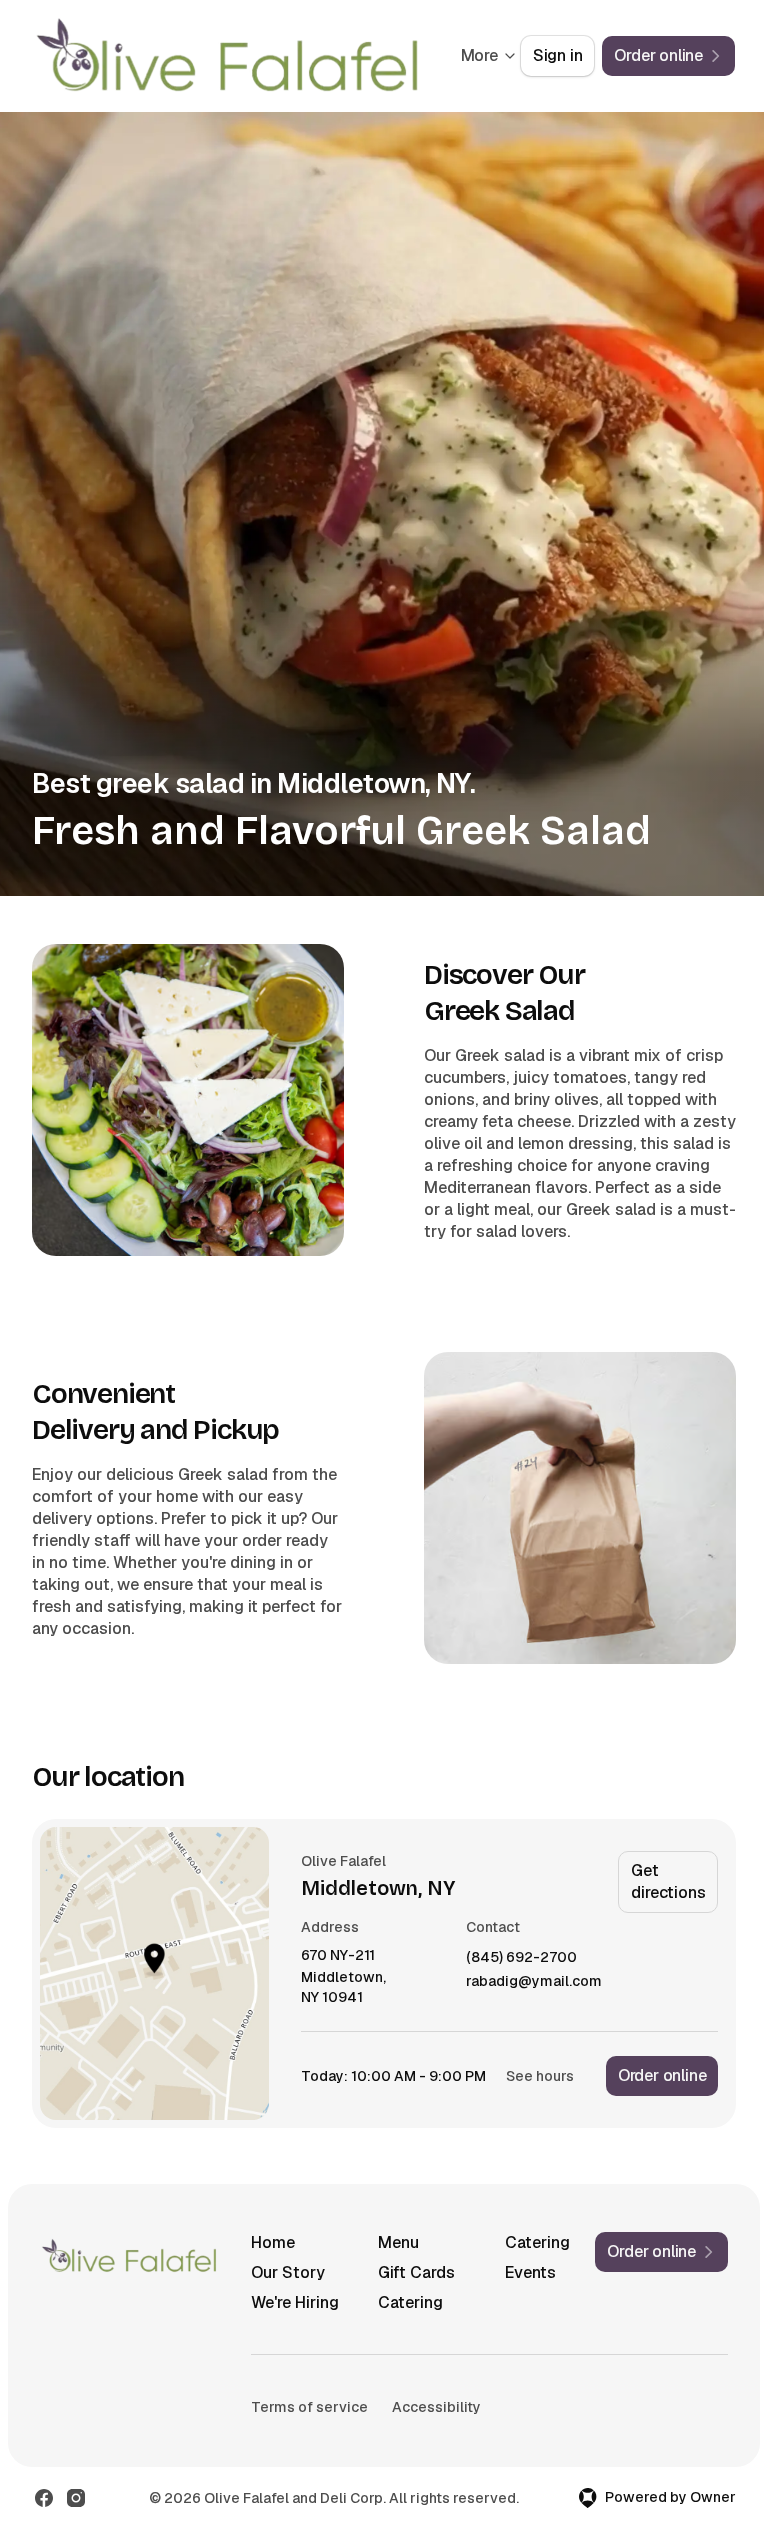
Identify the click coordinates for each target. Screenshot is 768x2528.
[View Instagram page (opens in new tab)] (76, 2498)
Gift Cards (416, 2272)
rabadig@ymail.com (534, 1981)
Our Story (288, 2272)
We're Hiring (295, 2302)
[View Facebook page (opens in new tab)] (44, 2498)
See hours (540, 2076)
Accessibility (436, 2407)
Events (530, 2272)
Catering (537, 2242)
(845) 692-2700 (521, 1957)
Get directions (668, 1881)
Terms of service (309, 2407)
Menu (398, 2242)
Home (273, 2242)
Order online (662, 2075)
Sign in (558, 55)
